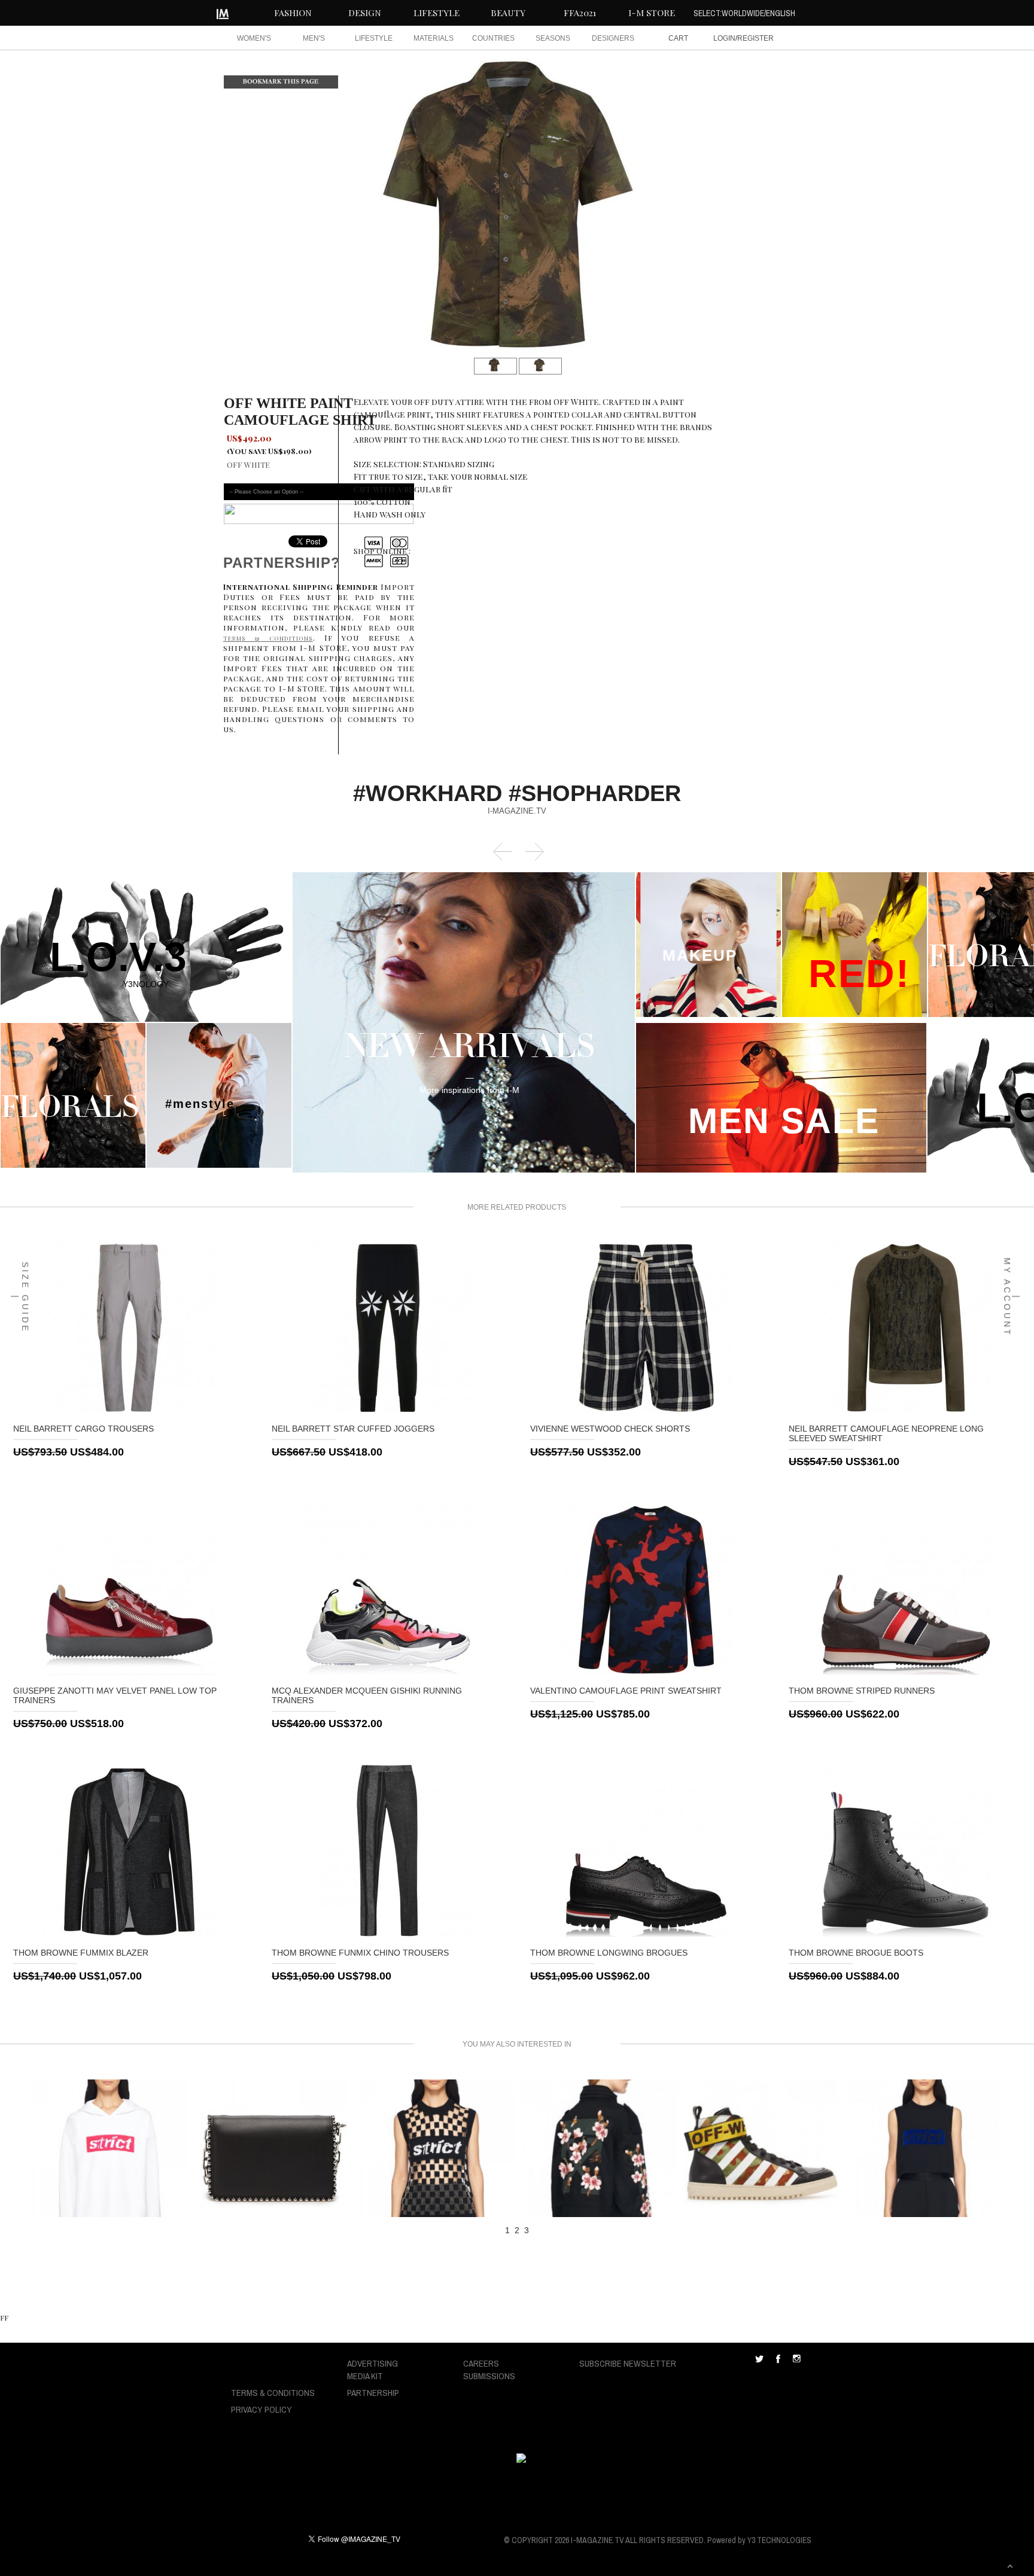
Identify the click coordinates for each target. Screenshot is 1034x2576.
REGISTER (755, 38)
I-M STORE (652, 13)
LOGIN (724, 38)
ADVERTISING (372, 2363)
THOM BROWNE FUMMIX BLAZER (81, 1953)
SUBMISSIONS (489, 2376)
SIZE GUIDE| (20, 1297)
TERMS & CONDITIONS (273, 2393)
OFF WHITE (248, 465)
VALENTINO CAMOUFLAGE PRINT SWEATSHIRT (626, 1691)
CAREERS (481, 2363)
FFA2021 (580, 13)
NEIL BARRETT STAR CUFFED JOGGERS (353, 1429)
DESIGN (365, 13)
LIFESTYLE (437, 13)
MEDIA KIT (365, 2376)
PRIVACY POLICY (261, 2409)
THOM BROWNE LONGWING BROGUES (609, 1953)
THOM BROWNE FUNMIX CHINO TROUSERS (360, 1953)
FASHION (293, 13)
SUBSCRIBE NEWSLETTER (628, 2363)
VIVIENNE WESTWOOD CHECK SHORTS (610, 1429)
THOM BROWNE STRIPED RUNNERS (862, 1691)
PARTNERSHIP (373, 2393)
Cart (678, 38)
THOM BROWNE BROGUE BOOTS (856, 1953)
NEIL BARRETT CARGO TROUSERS (83, 1429)
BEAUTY (508, 13)
